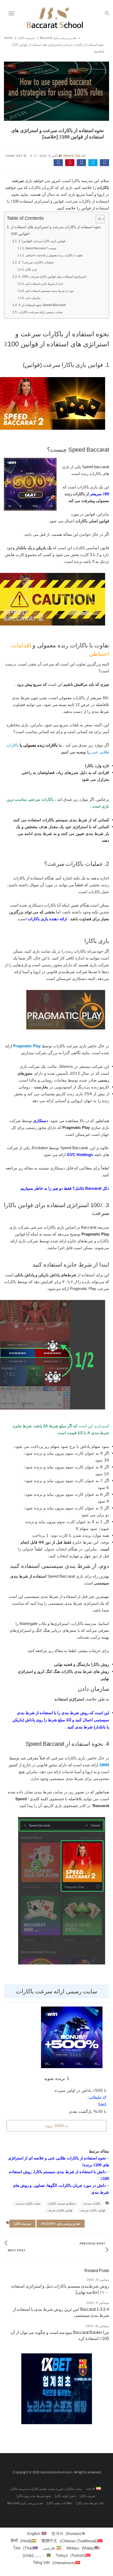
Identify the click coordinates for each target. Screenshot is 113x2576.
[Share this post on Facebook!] (104, 163)
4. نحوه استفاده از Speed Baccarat (42, 305)
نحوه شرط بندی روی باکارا (34, 2496)
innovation (72, 156)
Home (8, 38)
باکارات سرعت (92, 2204)
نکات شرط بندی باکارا (90, 2503)
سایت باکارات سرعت (28, 2204)
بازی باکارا (31, 269)
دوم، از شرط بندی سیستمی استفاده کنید (50, 291)
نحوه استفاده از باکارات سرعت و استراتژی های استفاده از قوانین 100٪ (56, 230)
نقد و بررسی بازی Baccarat (58, 38)
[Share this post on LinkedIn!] (58, 163)
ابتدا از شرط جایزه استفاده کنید (44, 284)
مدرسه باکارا (26, 38)
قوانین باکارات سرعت (93, 2210)
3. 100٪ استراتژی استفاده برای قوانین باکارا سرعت (52, 277)
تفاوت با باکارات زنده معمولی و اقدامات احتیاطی (54, 255)
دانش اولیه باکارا (65, 2496)
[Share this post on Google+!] (81, 163)
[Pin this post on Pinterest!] (70, 163)
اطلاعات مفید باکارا (59, 2503)
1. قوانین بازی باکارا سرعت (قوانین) (42, 241)
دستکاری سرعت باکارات (62, 2204)
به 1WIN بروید (56, 2126)
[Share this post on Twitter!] (93, 163)
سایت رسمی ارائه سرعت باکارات (40, 312)
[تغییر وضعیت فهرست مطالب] (98, 219)
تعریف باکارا (88, 2496)
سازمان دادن (33, 298)
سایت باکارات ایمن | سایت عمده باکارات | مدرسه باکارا (46, 2489)
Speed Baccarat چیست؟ (41, 248)
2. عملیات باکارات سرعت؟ (36, 262)
